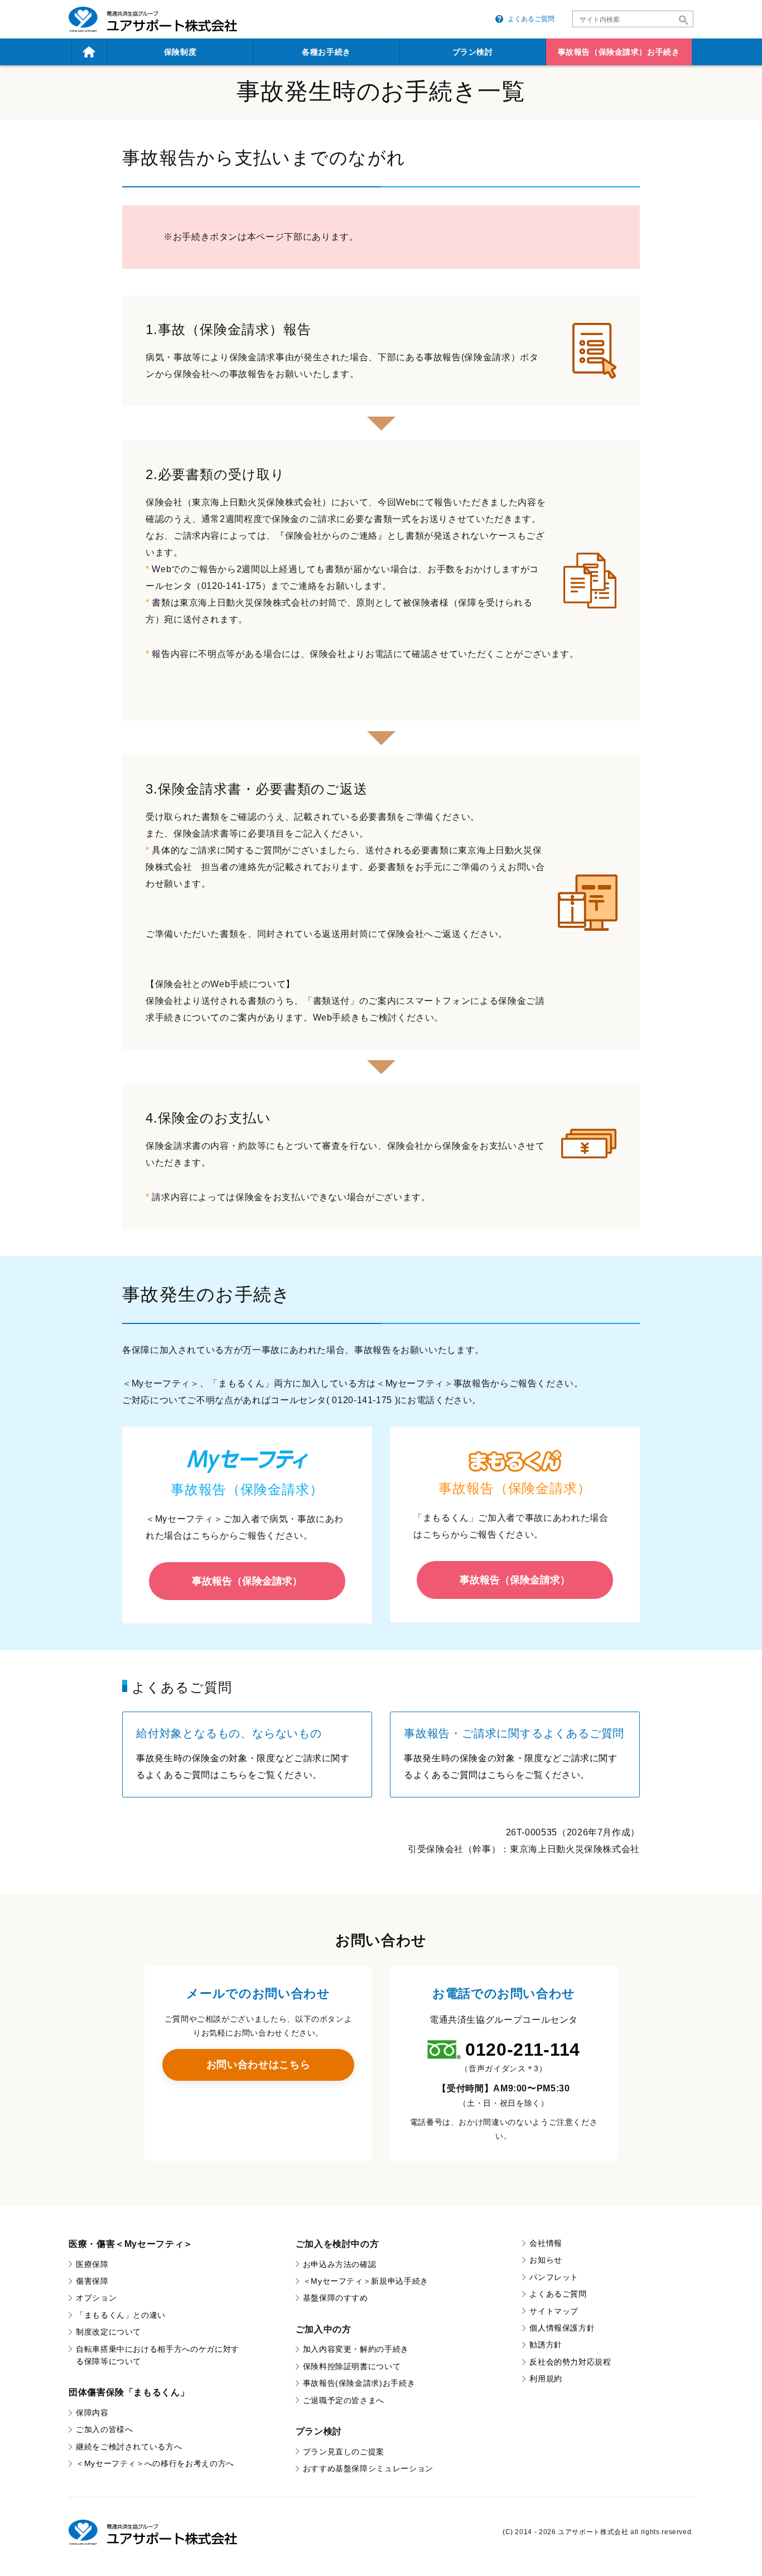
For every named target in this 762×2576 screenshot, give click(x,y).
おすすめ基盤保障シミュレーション (368, 2468)
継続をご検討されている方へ (129, 2447)
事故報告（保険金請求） (247, 1581)
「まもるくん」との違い (121, 2315)
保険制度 (180, 52)
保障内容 (92, 2413)
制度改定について (108, 2332)
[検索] (684, 20)
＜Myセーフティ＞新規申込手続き (366, 2281)
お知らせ (546, 2260)
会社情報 (546, 2243)
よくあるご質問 (531, 19)
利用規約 (546, 2379)
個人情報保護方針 (562, 2328)
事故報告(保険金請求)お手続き (359, 2383)
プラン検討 (473, 52)
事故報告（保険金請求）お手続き (619, 52)
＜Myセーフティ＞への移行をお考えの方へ (155, 2463)
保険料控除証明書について (352, 2366)
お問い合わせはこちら (258, 2065)
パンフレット (554, 2277)
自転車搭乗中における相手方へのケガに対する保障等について (158, 2355)
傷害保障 (92, 2281)
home (89, 52)
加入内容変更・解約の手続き (356, 2349)
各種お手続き (326, 52)
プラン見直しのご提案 (344, 2452)
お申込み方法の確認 (340, 2264)
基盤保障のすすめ (336, 2298)
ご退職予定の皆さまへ (344, 2400)
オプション (96, 2298)
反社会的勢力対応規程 (570, 2362)
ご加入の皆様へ (104, 2429)
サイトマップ (554, 2311)
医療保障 (92, 2264)
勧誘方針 (546, 2345)
